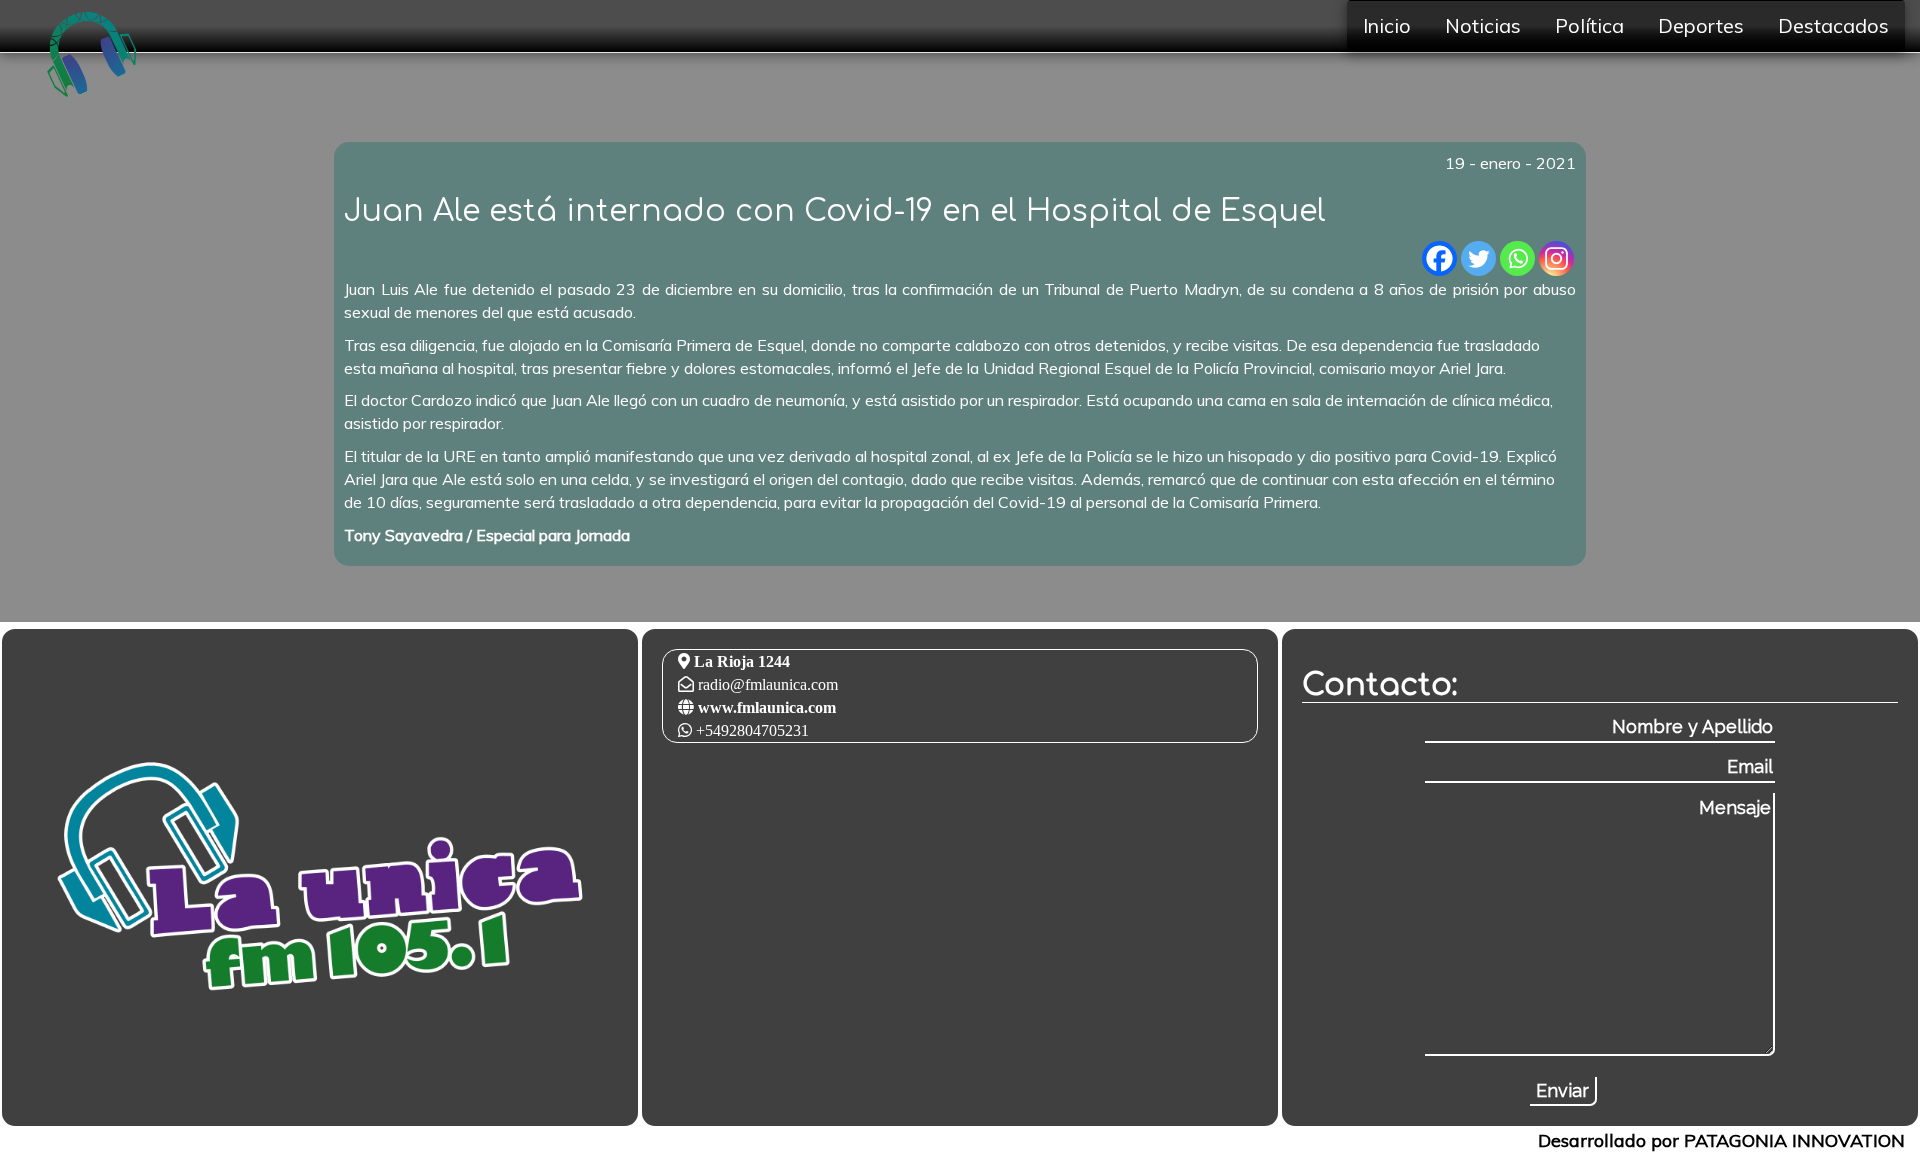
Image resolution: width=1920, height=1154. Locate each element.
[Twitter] (1478, 258)
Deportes (1701, 25)
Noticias (1483, 25)
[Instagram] (1556, 258)
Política (1589, 25)
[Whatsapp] (1517, 258)
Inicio (1387, 25)
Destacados (1833, 25)
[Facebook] (1439, 258)
